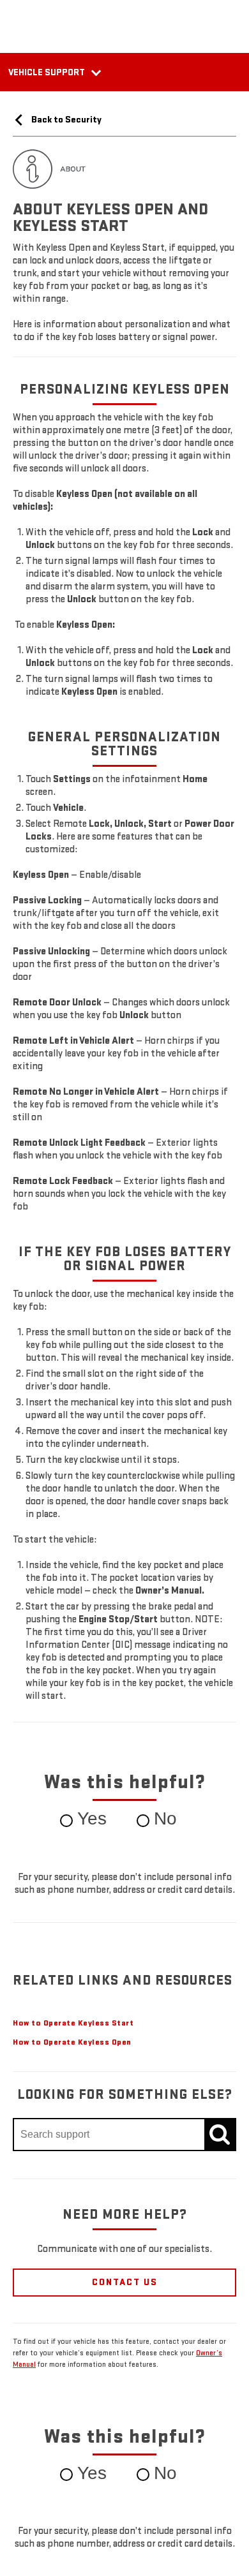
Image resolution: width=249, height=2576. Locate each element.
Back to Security (65, 120)
